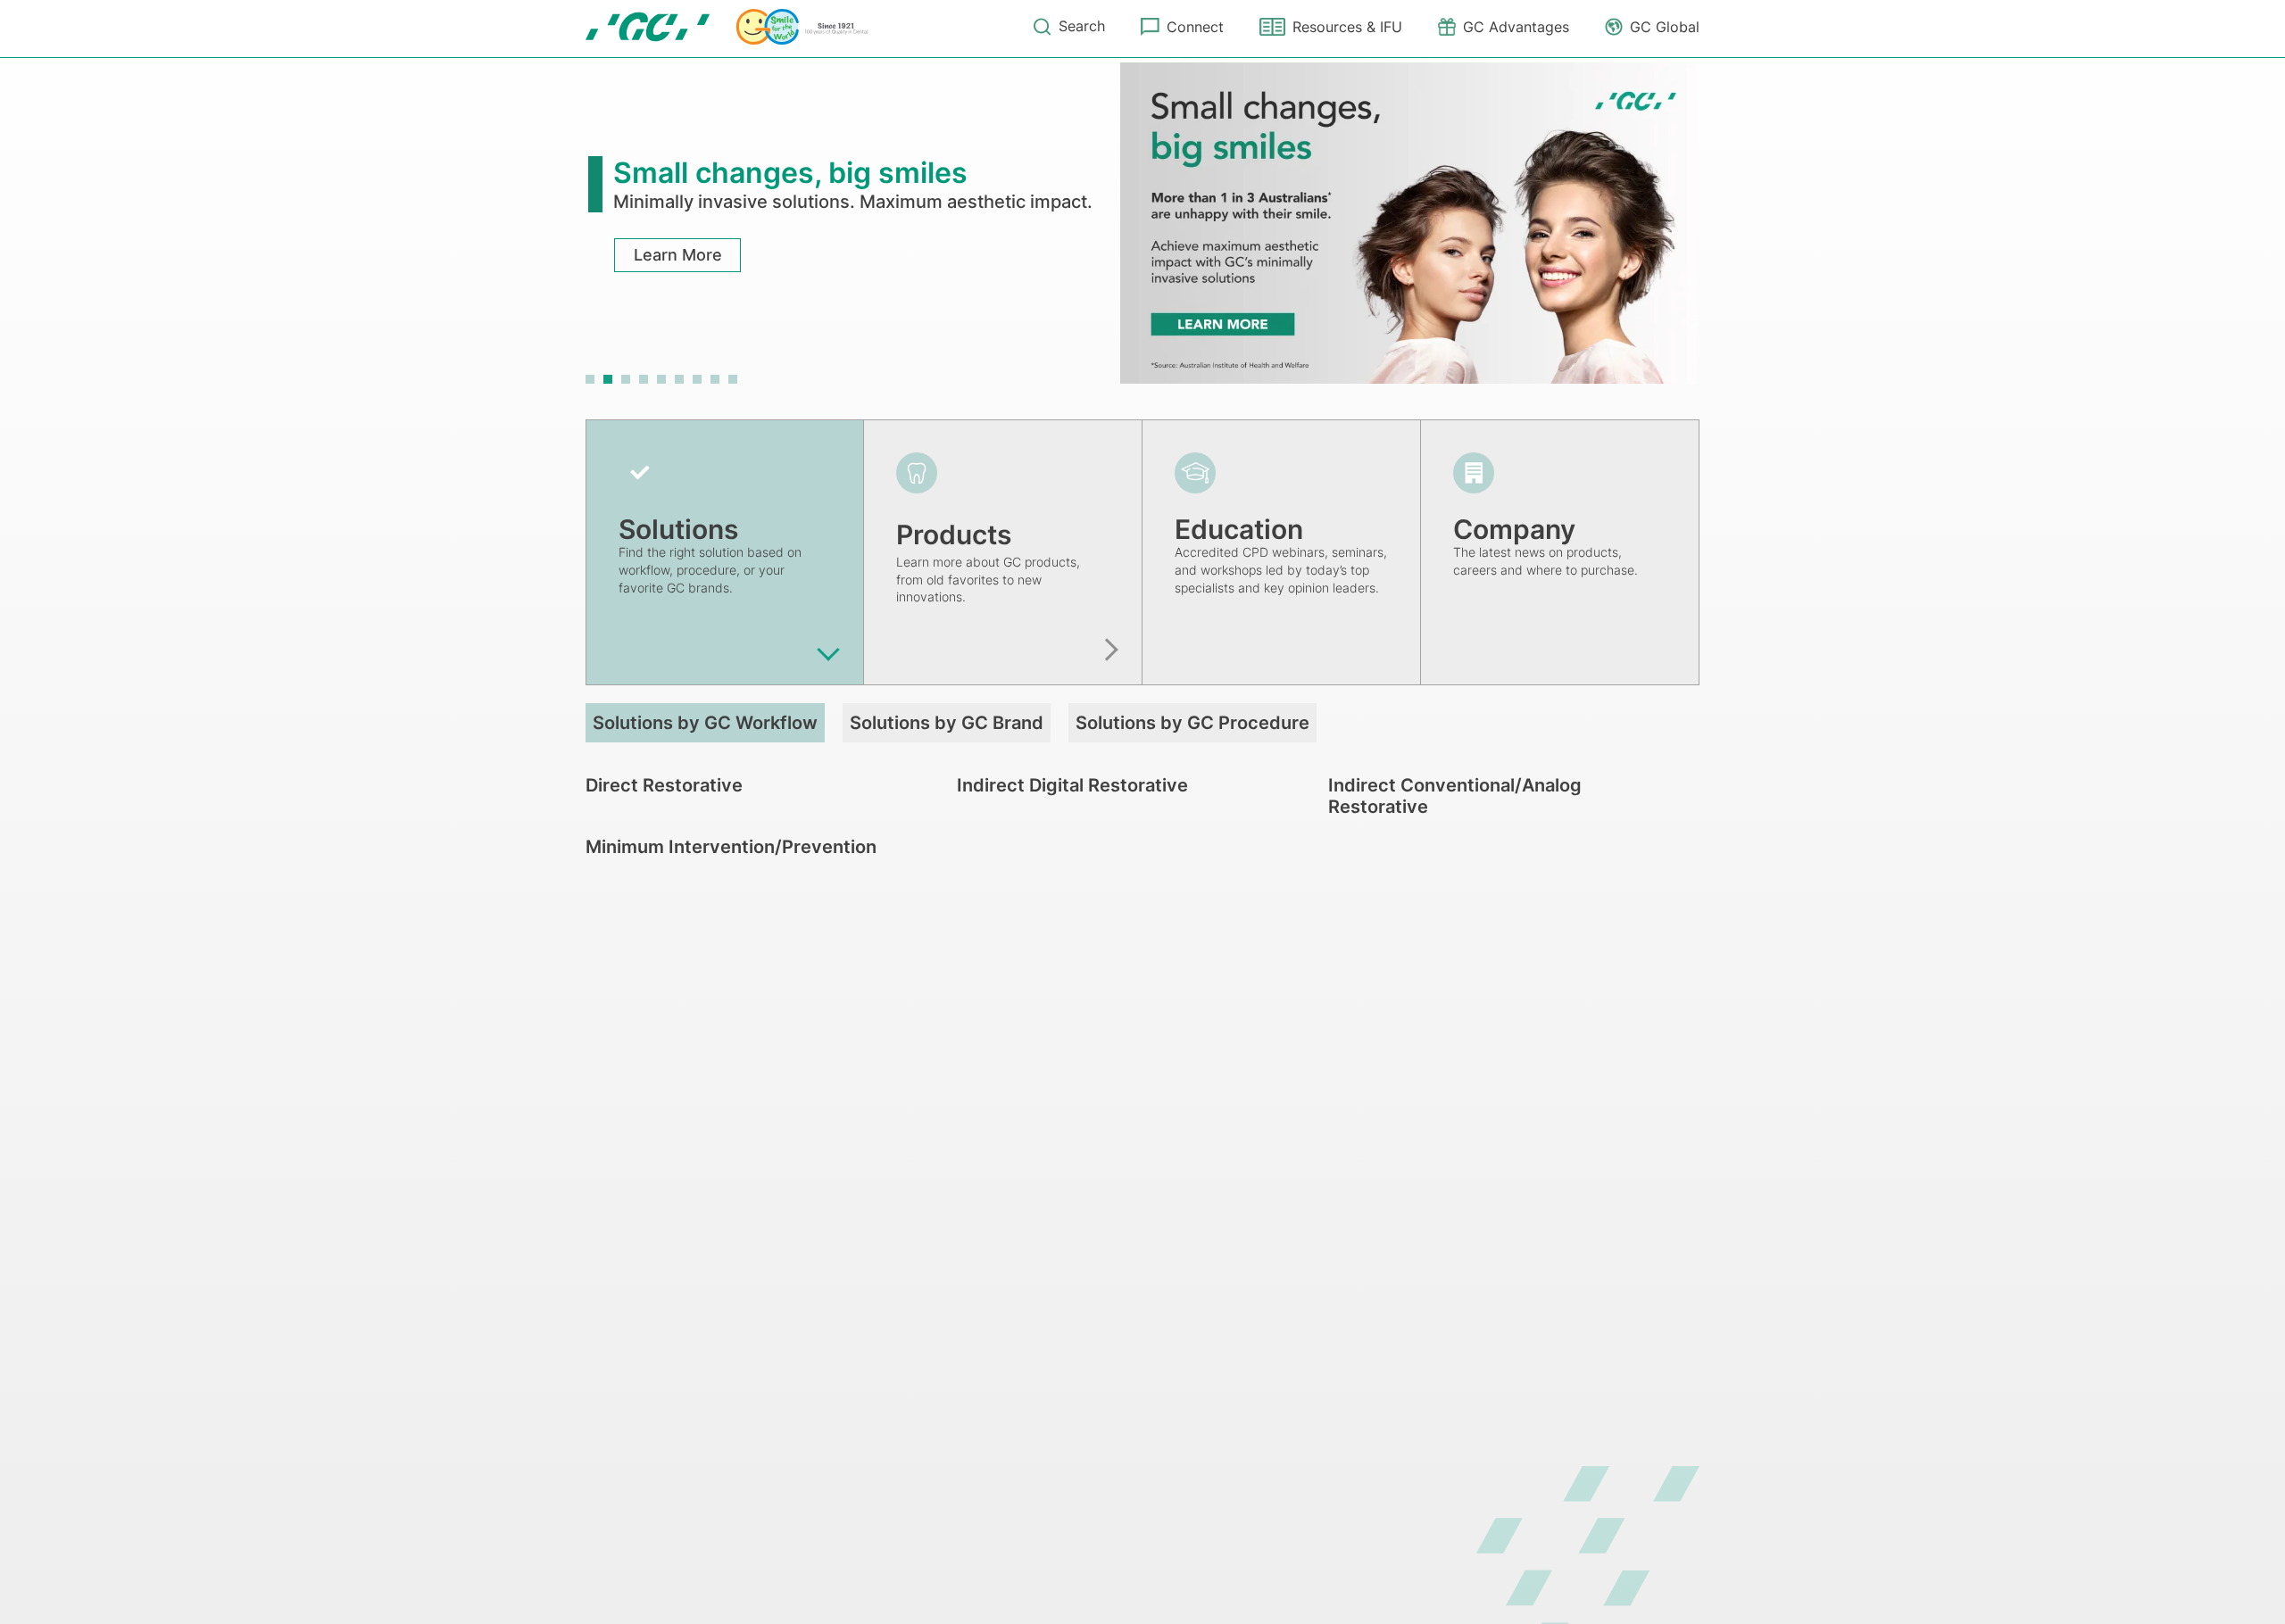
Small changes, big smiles (790, 173)
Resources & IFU (1347, 27)
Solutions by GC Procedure (1192, 723)
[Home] (727, 27)
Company (1514, 529)
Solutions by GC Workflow (705, 723)
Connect (1195, 27)
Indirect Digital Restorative (1072, 785)
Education (1239, 529)
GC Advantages (1516, 27)
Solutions (678, 529)
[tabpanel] (1142, 223)
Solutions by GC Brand (947, 723)
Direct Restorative (664, 785)
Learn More (678, 255)
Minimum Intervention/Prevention (731, 847)
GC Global (1665, 27)
